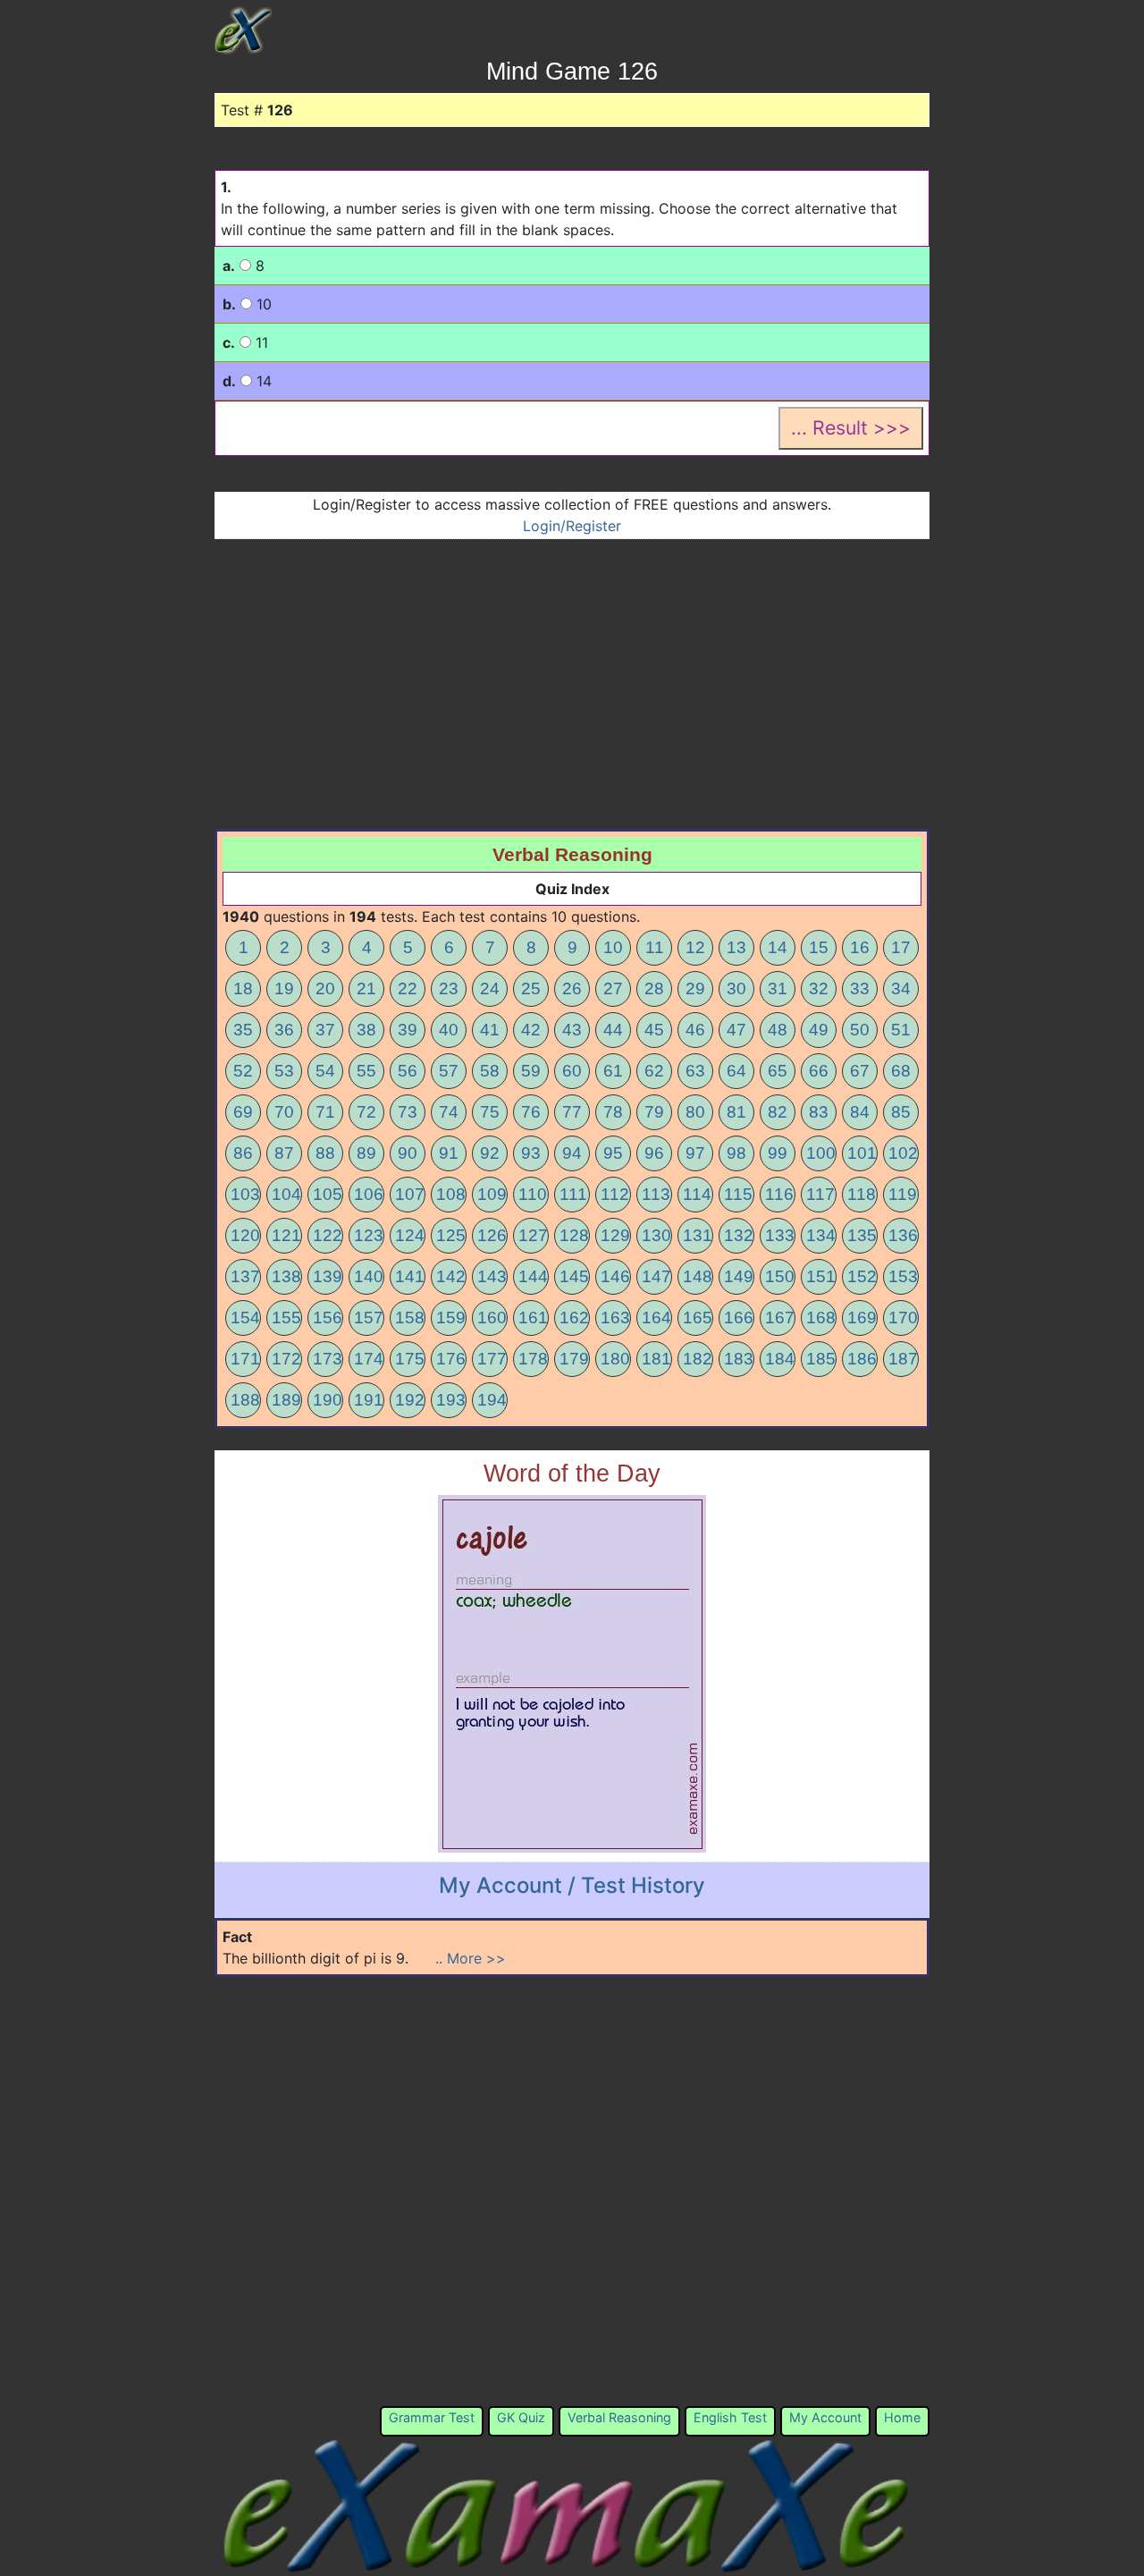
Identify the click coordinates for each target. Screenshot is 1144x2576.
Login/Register (572, 526)
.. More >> (471, 1958)
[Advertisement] (572, 673)
